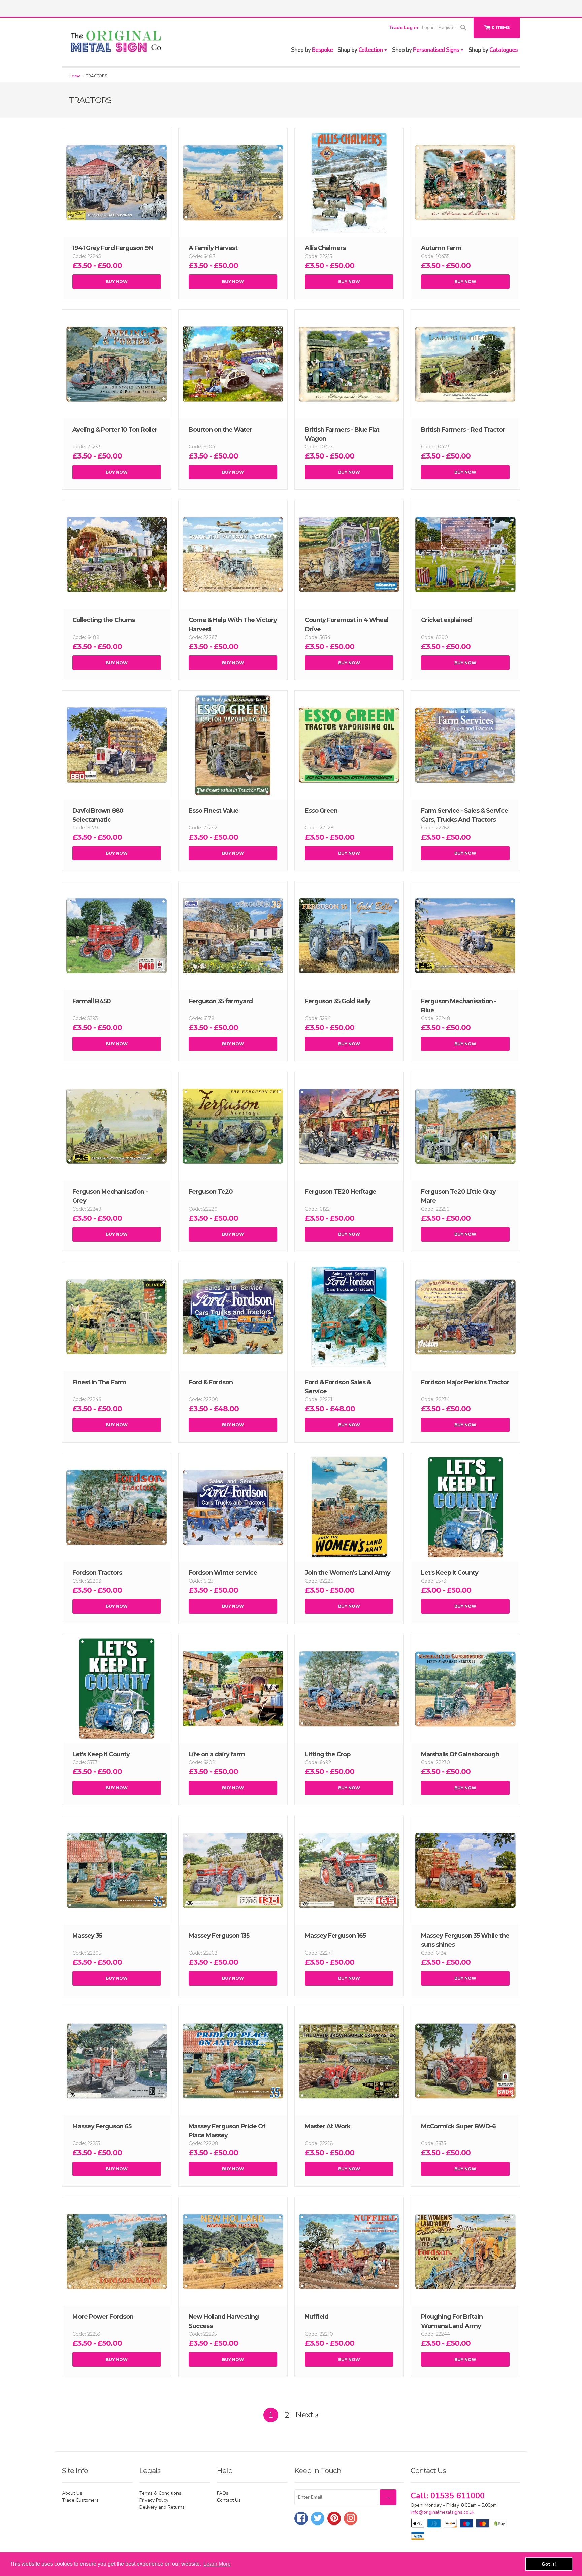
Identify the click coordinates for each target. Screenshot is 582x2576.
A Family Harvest (213, 248)
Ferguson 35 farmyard (221, 1001)
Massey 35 (87, 1936)
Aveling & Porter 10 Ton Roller (115, 430)
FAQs (223, 2493)
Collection (361, 50)
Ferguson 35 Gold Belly (338, 1001)
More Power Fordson (103, 2317)
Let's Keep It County (450, 1573)
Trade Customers (80, 2500)
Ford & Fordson (211, 1382)
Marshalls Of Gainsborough (460, 1754)
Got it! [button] (549, 2564)
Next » (307, 2415)
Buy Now (117, 282)
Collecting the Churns (104, 620)
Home (74, 76)
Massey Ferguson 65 (102, 2126)
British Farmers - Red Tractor (463, 430)
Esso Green (321, 811)
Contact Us (229, 2500)
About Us (72, 2493)
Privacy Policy (154, 2500)
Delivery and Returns (162, 2507)
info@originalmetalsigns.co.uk (443, 2512)
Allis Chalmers (325, 248)
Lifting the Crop (328, 1754)
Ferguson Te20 (211, 1192)
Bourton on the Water (220, 430)
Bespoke (312, 50)
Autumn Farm (441, 248)
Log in (428, 27)
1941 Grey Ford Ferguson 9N (113, 248)
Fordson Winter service (223, 1573)
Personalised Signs (426, 50)
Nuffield (317, 2317)
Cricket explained (446, 620)
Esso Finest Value (214, 811)
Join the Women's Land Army (348, 1573)
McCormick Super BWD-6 (458, 2126)
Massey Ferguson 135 (219, 1936)
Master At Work (328, 2126)
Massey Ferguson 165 (335, 1936)
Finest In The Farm (99, 1382)
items (501, 27)
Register (447, 27)
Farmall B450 (92, 1001)
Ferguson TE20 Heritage (341, 1192)
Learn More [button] (217, 2564)
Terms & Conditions (160, 2493)
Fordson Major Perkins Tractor (465, 1382)
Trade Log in (404, 27)
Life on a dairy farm (217, 1754)
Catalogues (493, 50)
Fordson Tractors (97, 1573)
